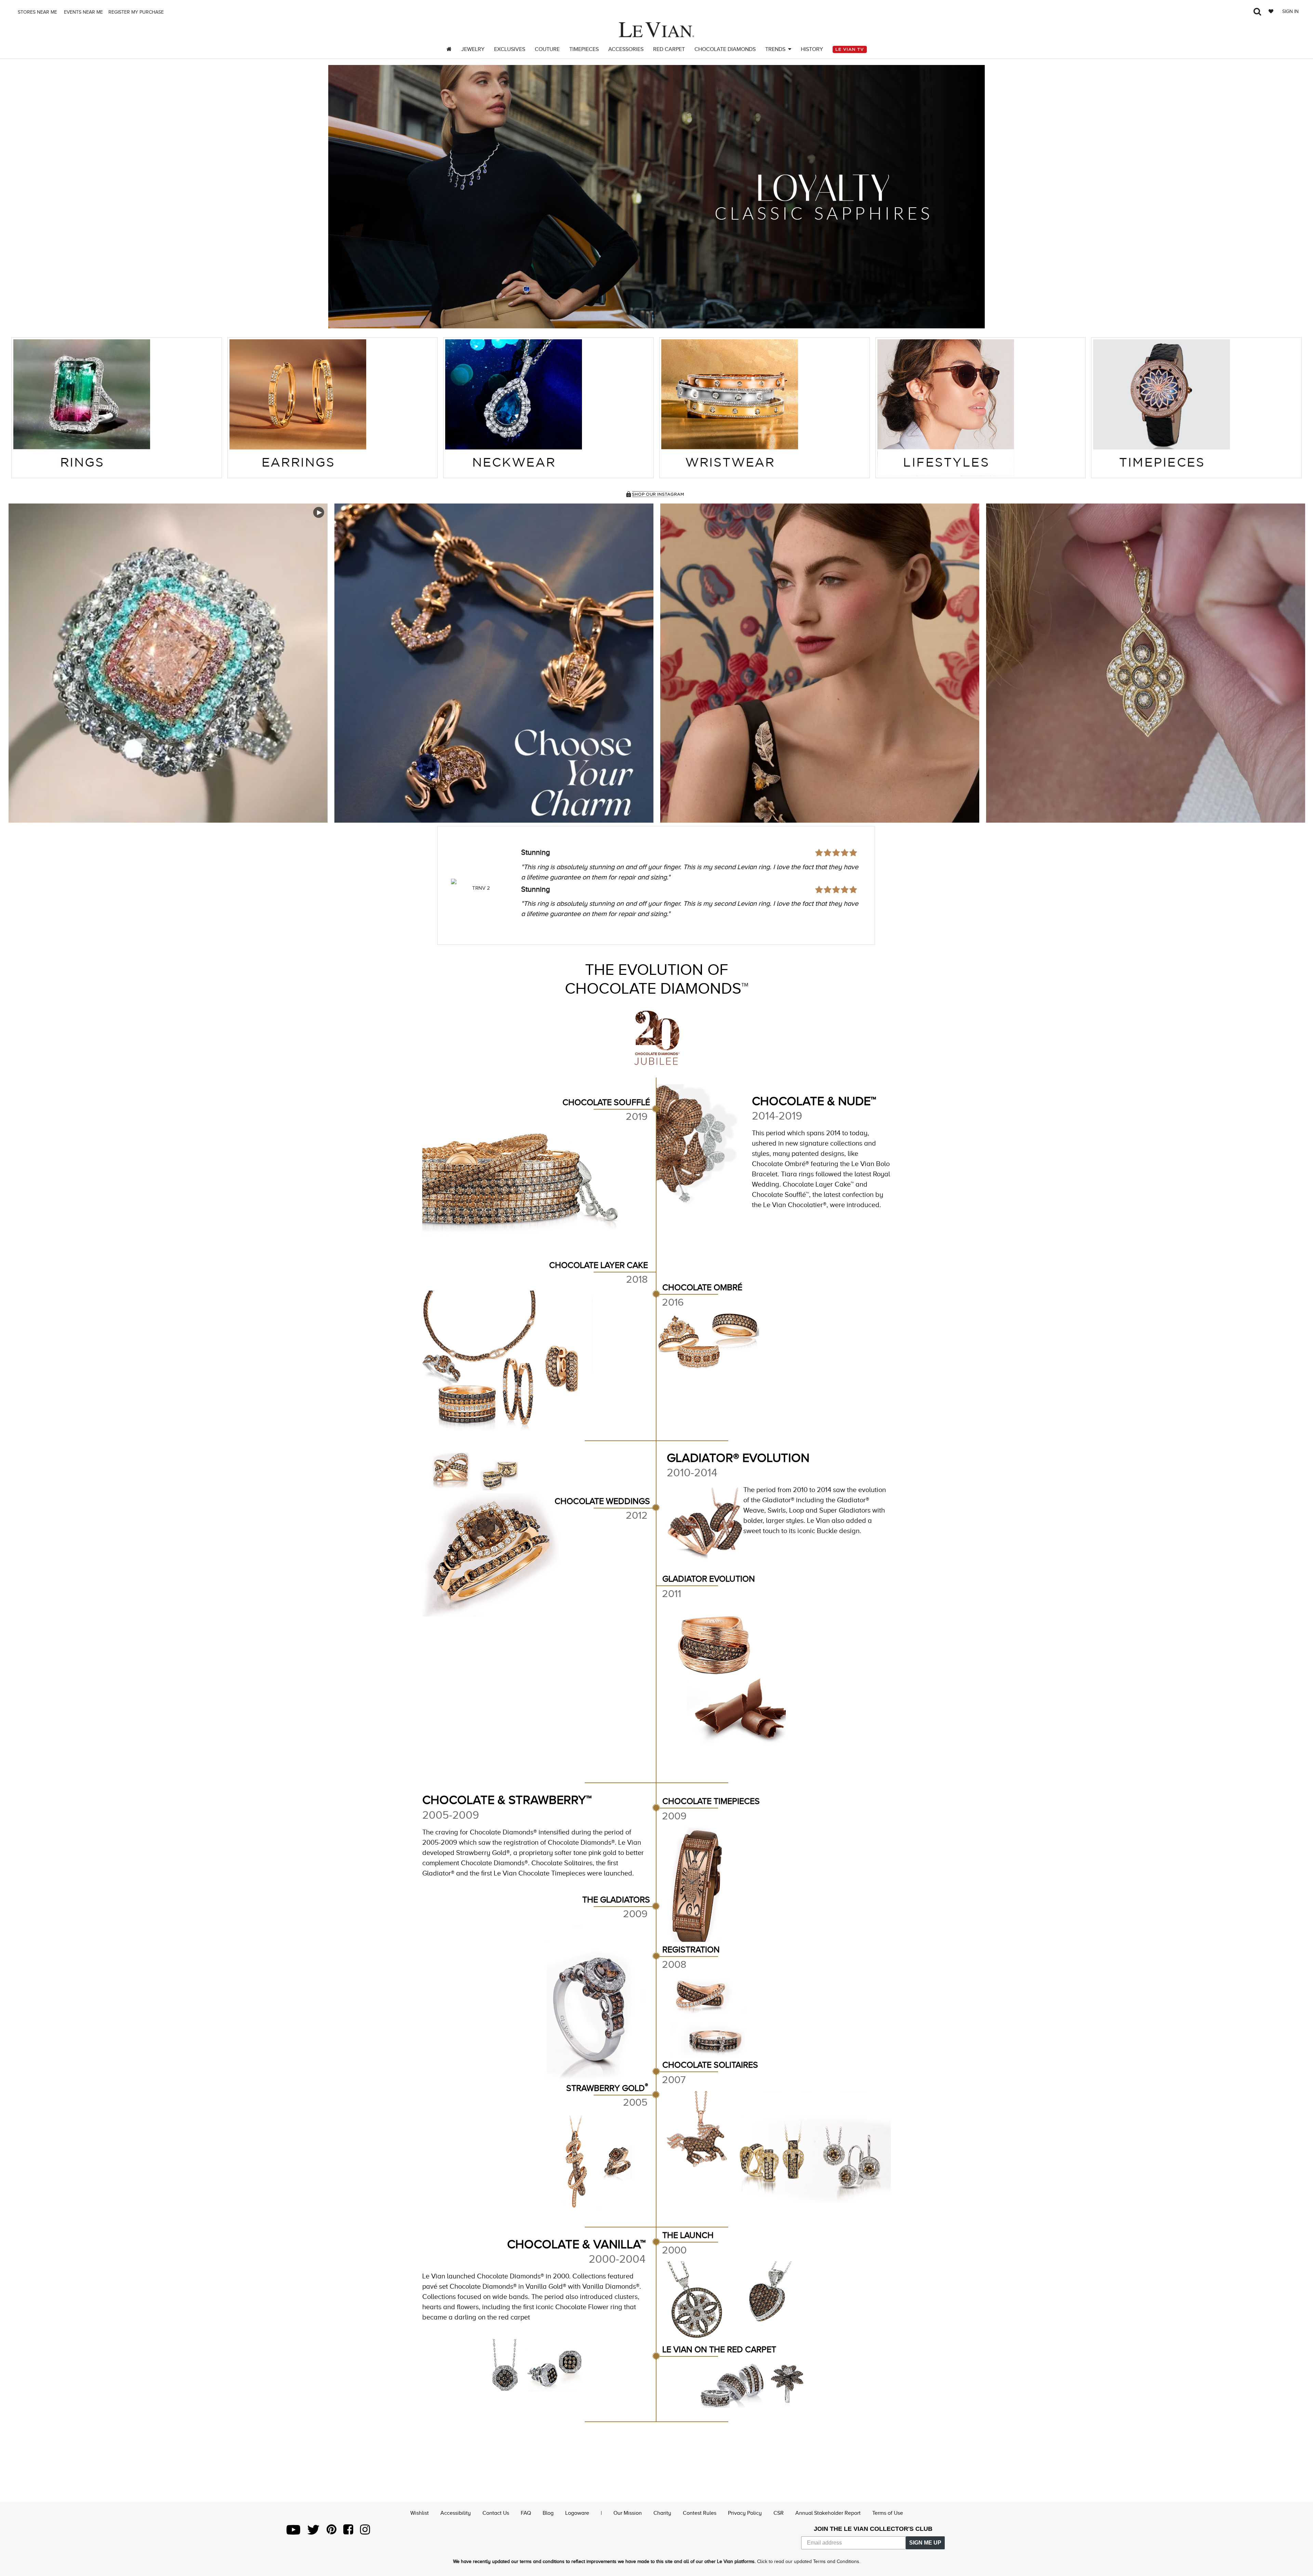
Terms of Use (888, 2513)
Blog (548, 2513)
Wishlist (420, 2513)
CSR (779, 2513)
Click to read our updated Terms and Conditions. (809, 2561)
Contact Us (496, 2513)
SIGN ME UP (925, 2543)
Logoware (577, 2513)
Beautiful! (537, 852)
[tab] (117, 408)
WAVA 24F (481, 888)
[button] (342, 197)
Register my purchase (137, 12)
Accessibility (456, 2513)
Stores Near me (37, 12)
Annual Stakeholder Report (828, 2513)
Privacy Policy (745, 2513)
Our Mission (628, 2513)
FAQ (526, 2513)
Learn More (168, 663)
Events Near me (83, 12)
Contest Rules (700, 2513)
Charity (662, 2513)
